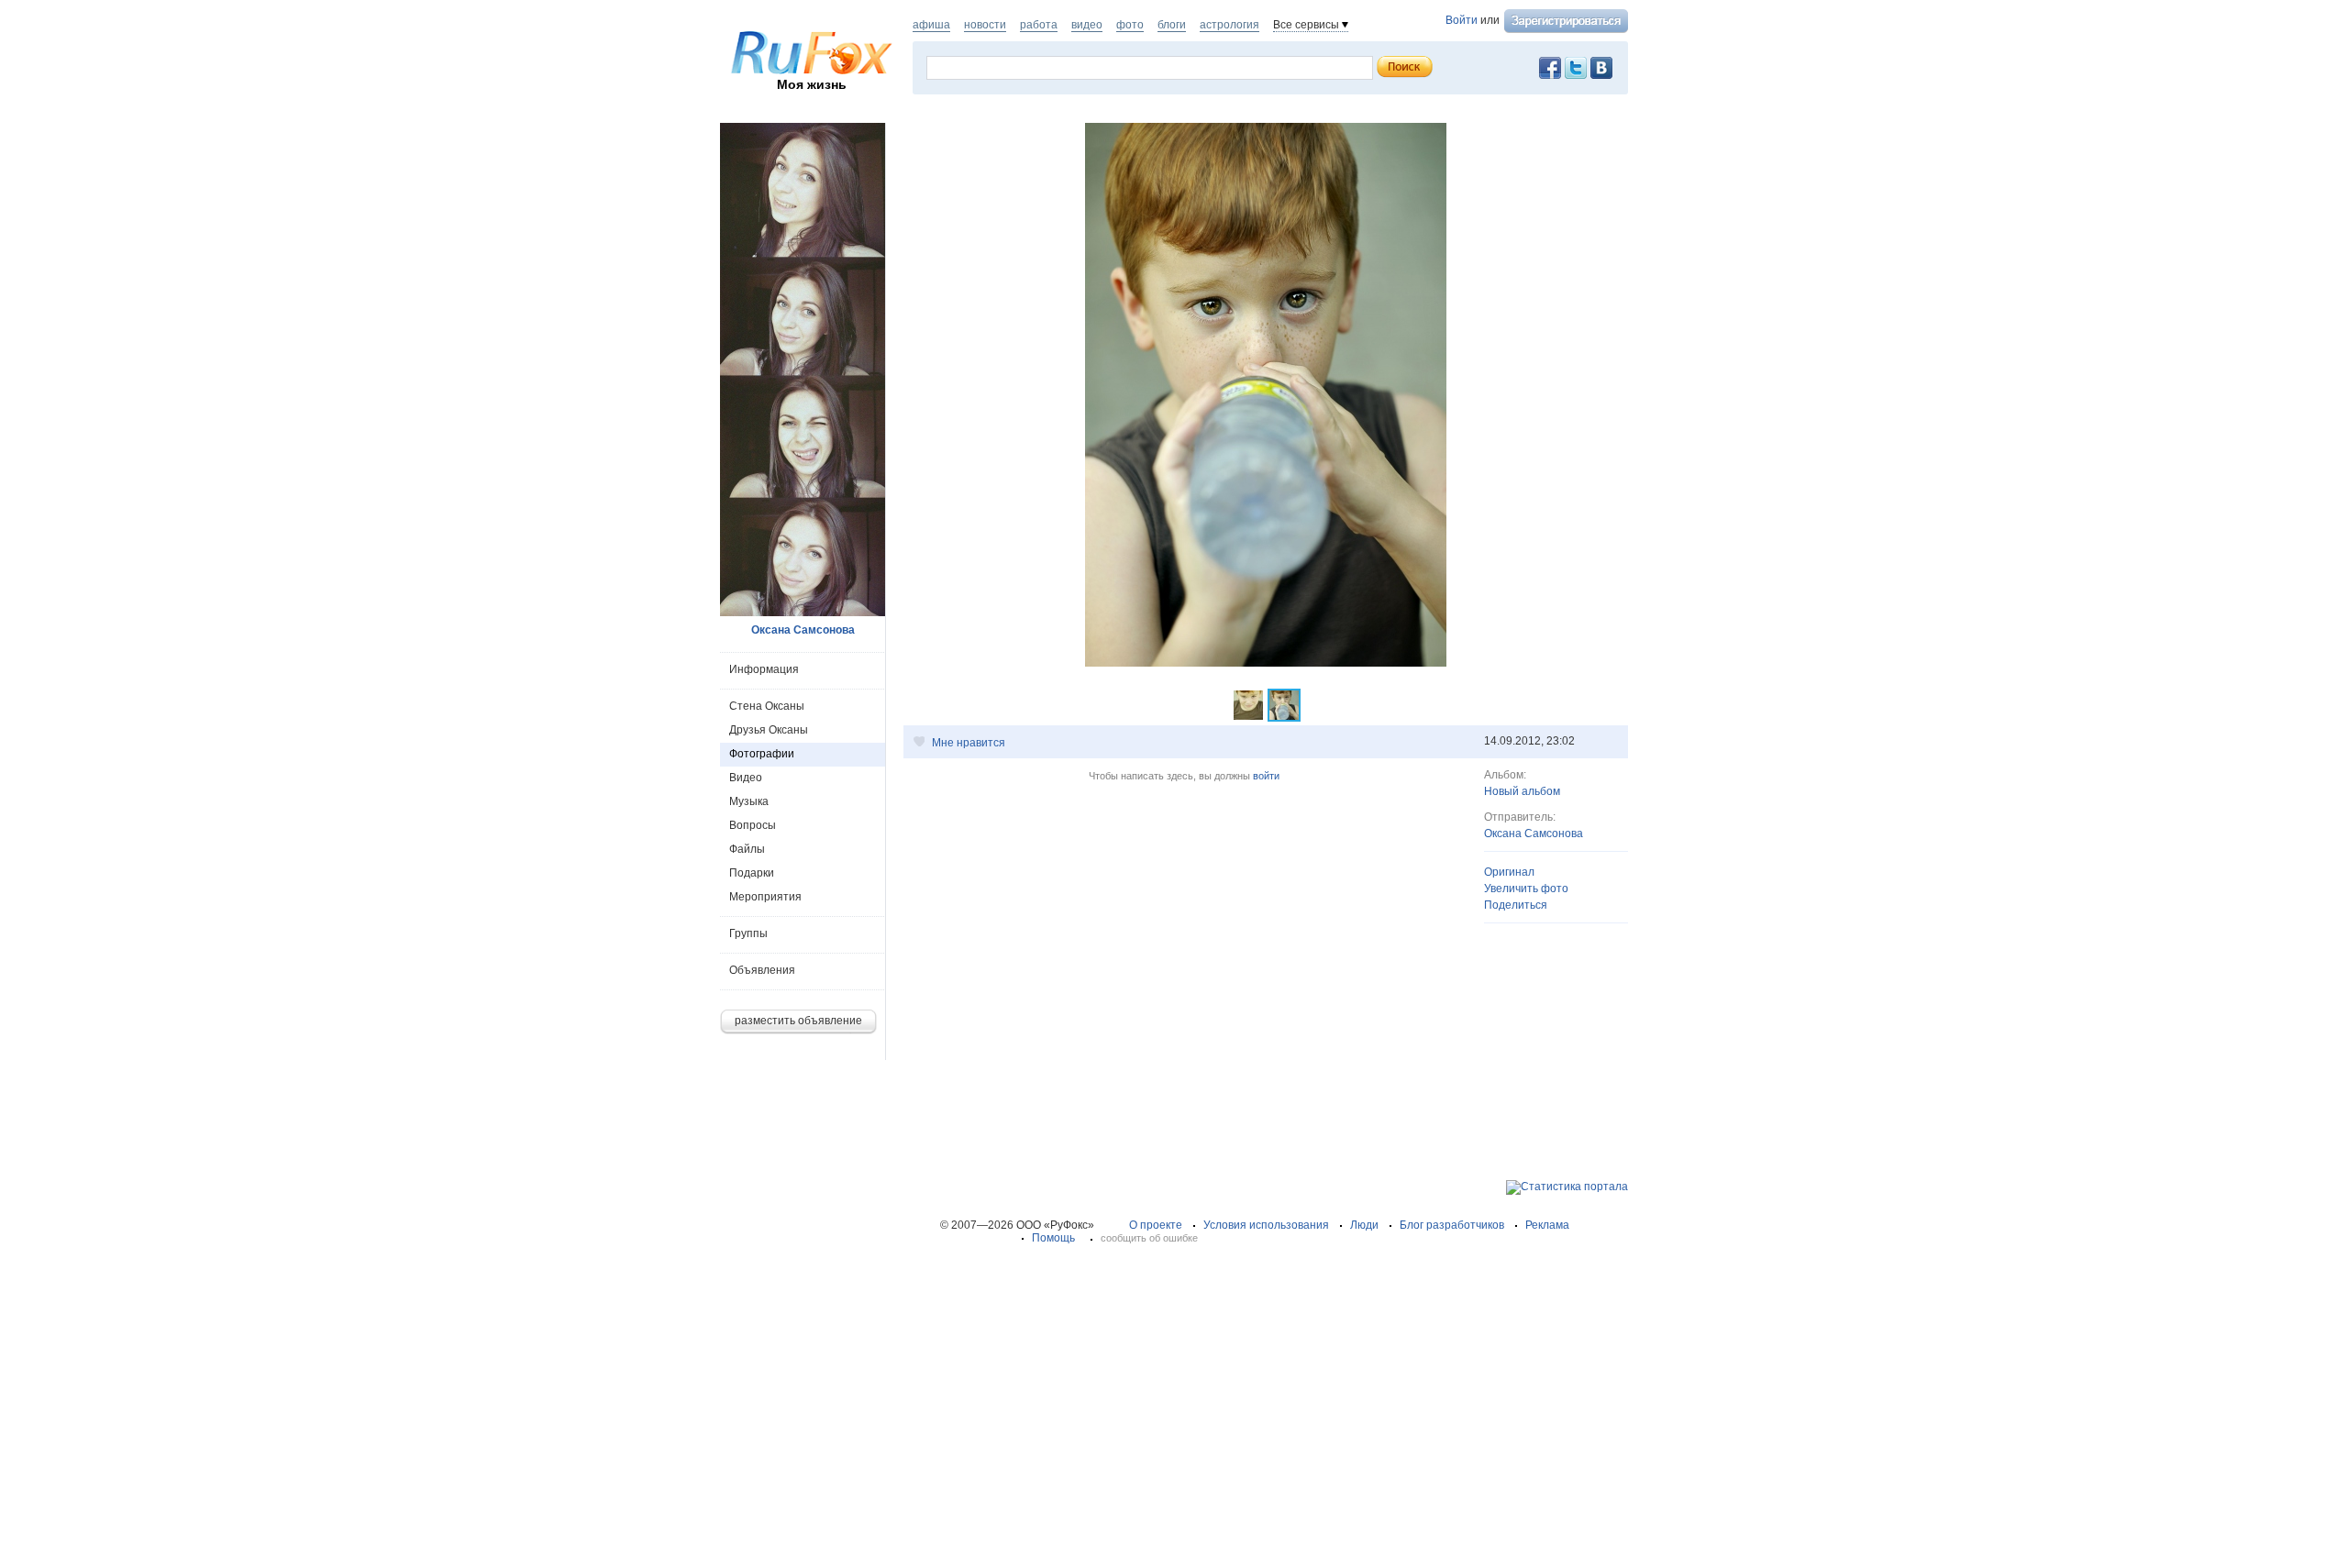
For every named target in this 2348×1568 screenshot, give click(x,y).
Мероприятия (765, 897)
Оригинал (1509, 872)
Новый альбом (1522, 791)
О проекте (1156, 1225)
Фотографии (762, 754)
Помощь (1053, 1238)
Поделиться (1516, 905)
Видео (746, 778)
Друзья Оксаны (769, 730)
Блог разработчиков (1452, 1225)
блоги (1172, 25)
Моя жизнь (812, 84)
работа (1039, 25)
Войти (1462, 20)
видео (1087, 25)
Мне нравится (969, 743)
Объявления (762, 970)
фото (1130, 25)
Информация (764, 669)
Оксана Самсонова (1534, 834)
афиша (931, 25)
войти (1266, 776)
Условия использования (1266, 1225)
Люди (1364, 1225)
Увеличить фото (1526, 889)
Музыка (749, 801)
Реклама (1547, 1225)
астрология (1229, 25)
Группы (748, 933)
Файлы (747, 849)
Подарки (752, 873)
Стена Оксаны (767, 706)
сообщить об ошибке (1149, 1238)
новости (985, 25)
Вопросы (753, 825)
